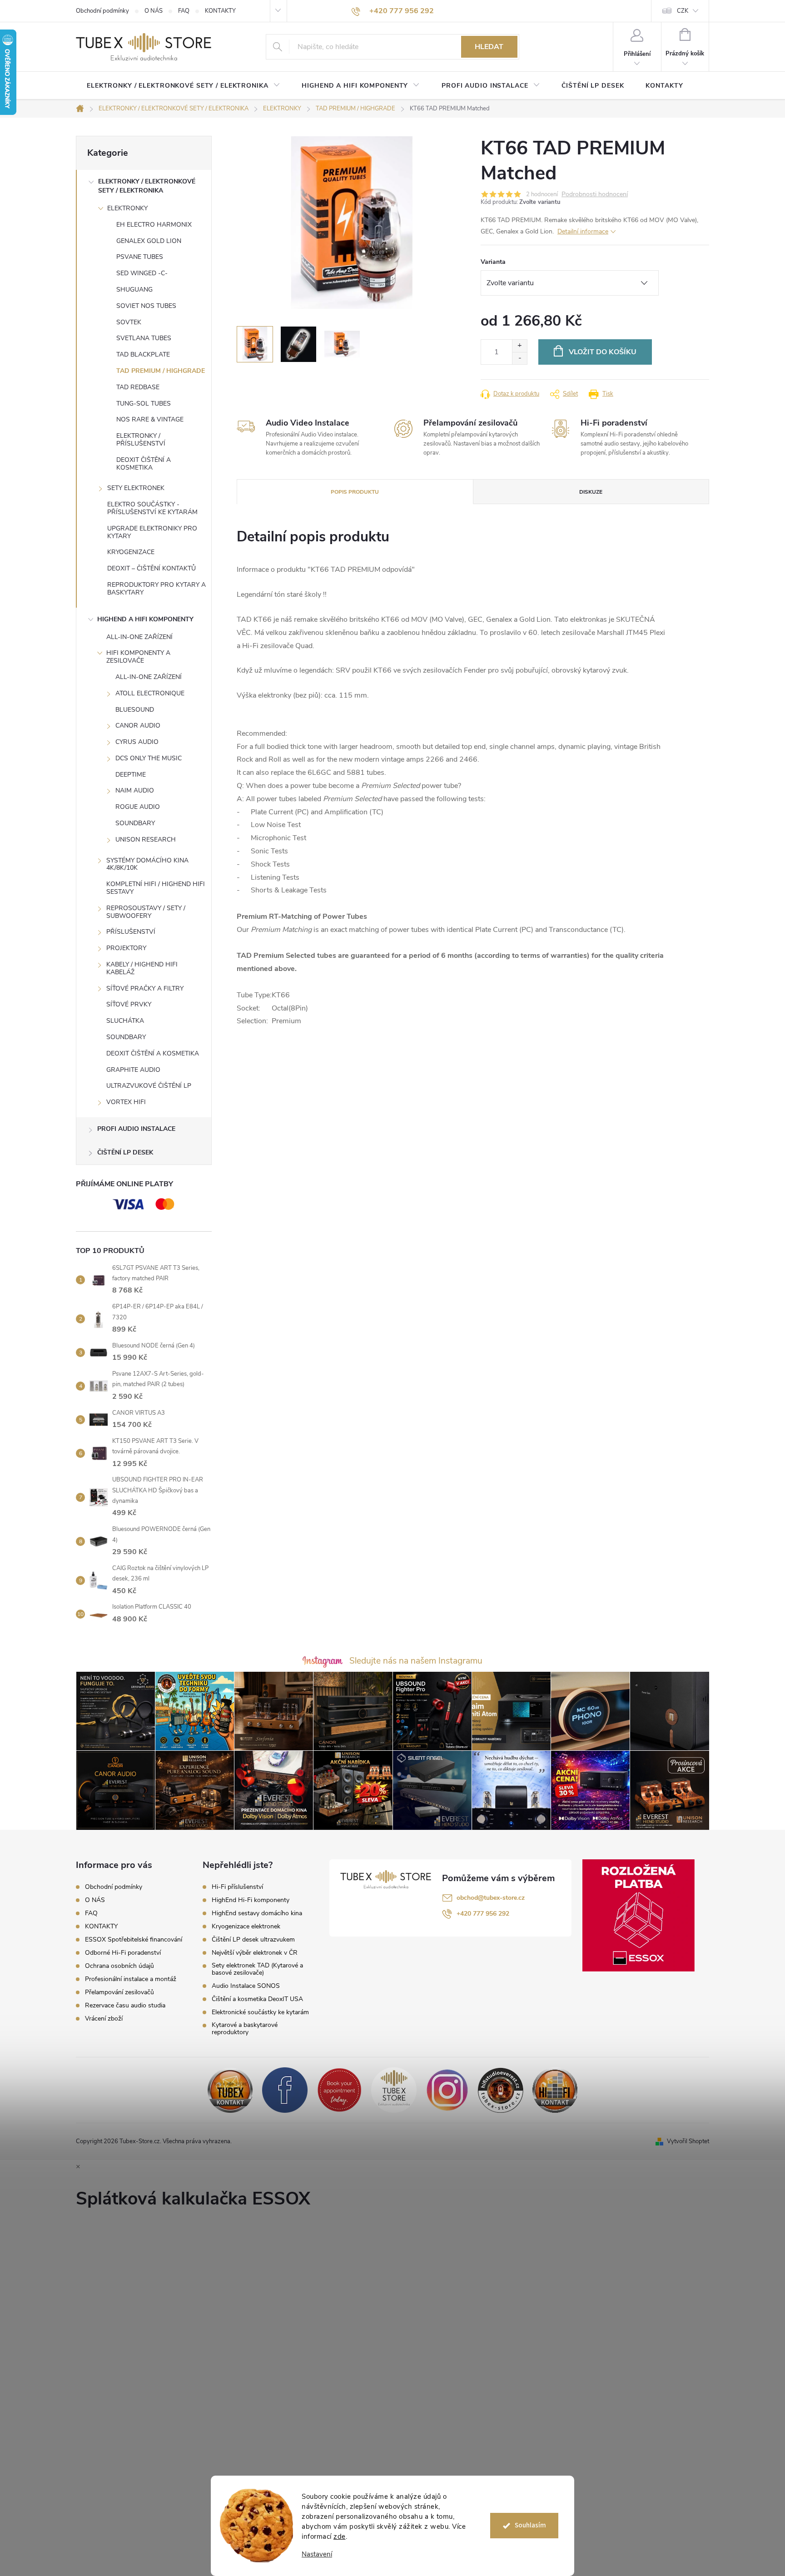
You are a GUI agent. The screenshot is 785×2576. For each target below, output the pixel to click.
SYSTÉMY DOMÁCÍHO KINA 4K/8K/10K (147, 864)
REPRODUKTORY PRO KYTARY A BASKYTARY (157, 589)
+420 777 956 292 (483, 1914)
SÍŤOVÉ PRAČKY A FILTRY (145, 988)
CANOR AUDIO (138, 726)
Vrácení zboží (104, 2019)
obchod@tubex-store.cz (491, 1898)
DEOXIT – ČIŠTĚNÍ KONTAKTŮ (152, 568)
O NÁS (154, 11)
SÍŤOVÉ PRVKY (129, 1004)
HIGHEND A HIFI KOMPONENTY (145, 619)
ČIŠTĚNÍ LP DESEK (125, 1152)
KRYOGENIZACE (131, 552)
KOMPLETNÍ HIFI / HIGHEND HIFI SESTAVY (156, 888)
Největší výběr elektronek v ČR (255, 1953)
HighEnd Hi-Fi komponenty (251, 1900)
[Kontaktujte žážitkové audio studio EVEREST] (555, 2090)
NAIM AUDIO (135, 790)
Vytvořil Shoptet (688, 2141)
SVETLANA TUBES (144, 338)
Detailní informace (583, 231)
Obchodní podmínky (102, 11)
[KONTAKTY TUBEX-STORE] (230, 2090)
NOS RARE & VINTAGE (150, 419)
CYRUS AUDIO (137, 742)
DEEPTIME (131, 775)
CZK (683, 11)
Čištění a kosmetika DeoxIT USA (257, 1999)
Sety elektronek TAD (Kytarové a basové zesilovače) (257, 1969)
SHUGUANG (134, 290)
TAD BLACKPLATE (143, 354)
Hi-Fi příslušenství (237, 1887)
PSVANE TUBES (140, 257)
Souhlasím (530, 2525)
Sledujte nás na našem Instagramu (416, 1661)
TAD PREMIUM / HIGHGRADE (161, 371)
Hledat (489, 47)
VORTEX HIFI (126, 1102)
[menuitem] (183, 86)
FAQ (184, 11)
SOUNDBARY (135, 823)
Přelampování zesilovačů (119, 1992)
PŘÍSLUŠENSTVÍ (131, 932)
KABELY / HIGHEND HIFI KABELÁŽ (142, 968)
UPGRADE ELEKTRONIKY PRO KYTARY (152, 532)
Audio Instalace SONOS (246, 1986)
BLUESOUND (135, 710)
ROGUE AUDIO (138, 807)
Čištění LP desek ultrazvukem (253, 1940)
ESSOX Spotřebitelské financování (134, 1939)
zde (340, 2536)
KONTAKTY (220, 11)
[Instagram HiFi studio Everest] (447, 2090)
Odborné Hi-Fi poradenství (123, 1953)
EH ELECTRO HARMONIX (154, 225)
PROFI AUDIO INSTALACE (136, 1129)
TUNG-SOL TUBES (144, 404)
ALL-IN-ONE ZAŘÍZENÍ (139, 637)
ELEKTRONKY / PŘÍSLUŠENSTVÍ (141, 440)
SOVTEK (129, 322)
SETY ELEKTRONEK (136, 488)
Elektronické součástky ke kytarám (260, 2012)
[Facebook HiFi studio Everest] (285, 2090)
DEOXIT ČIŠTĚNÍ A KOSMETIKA (144, 464)
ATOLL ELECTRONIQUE (150, 693)
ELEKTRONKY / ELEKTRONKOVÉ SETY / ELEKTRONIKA (147, 186)
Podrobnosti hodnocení (595, 195)
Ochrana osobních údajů (119, 1966)
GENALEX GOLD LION (149, 241)
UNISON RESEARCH (146, 840)
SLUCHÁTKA (125, 1021)
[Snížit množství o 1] (519, 358)
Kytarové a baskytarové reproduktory (245, 2029)
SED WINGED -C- (142, 273)
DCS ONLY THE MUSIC (149, 758)
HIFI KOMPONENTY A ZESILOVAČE (138, 657)
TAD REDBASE (138, 387)
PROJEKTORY (126, 948)
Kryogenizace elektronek (246, 1927)
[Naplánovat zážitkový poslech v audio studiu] (339, 2090)
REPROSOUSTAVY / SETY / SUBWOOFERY (146, 912)
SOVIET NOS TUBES (146, 306)
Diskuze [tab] (591, 492)
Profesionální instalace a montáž (131, 1979)
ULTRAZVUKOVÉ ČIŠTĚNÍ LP (149, 1086)
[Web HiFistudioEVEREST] (501, 2090)
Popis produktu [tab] (355, 492)
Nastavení (317, 2554)
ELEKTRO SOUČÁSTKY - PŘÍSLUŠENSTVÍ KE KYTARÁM (152, 508)
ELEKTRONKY (127, 208)
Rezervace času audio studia (125, 2005)
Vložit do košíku (603, 352)
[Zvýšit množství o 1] (519, 346)
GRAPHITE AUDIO (133, 1070)
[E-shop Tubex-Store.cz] (394, 2090)
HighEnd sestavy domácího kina (257, 1913)
